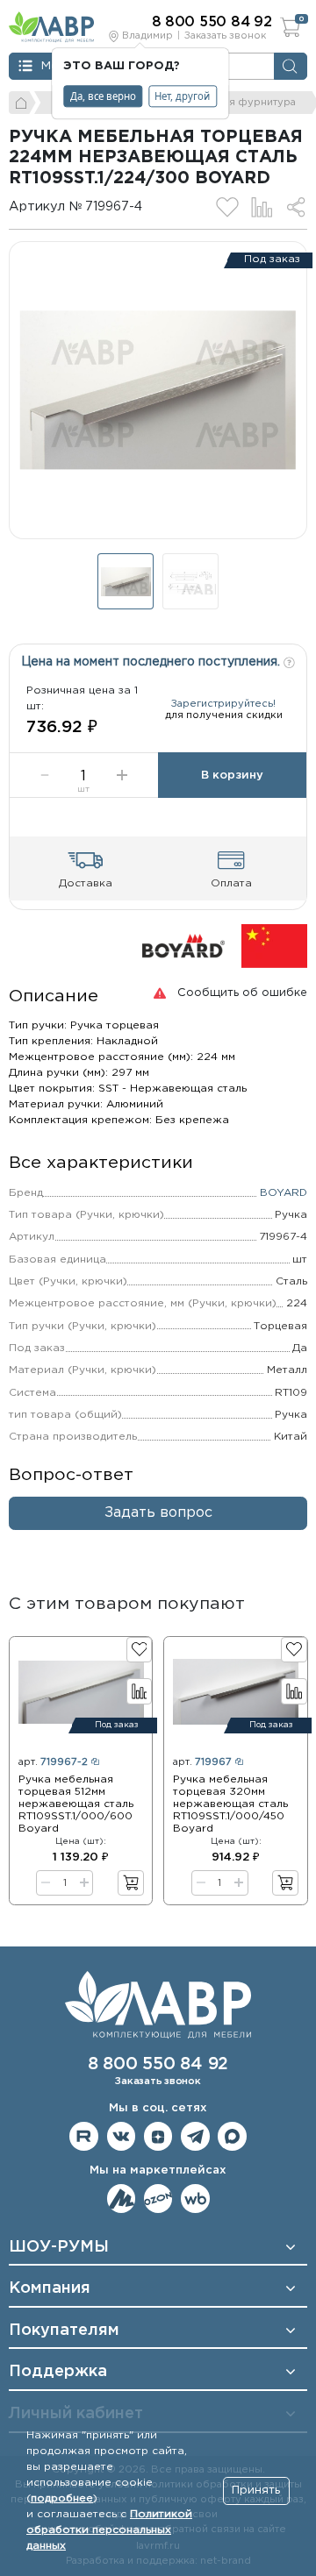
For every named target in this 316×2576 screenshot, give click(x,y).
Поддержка (58, 2372)
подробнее (62, 2498)
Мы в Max (232, 2136)
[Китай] (274, 946)
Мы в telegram (195, 2136)
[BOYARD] (183, 946)
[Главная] (22, 103)
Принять (256, 2491)
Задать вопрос (158, 1513)
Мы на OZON (158, 2199)
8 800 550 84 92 (158, 2064)
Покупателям (64, 2330)
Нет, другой (182, 96)
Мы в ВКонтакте (122, 2136)
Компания (50, 2288)
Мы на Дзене (158, 2136)
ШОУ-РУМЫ (59, 2247)
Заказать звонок (225, 36)
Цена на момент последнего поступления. (152, 662)
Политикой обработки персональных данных (109, 2530)
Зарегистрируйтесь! (223, 704)
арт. (53, 1762)
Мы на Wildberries (195, 2199)
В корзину (232, 776)
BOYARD (284, 1193)
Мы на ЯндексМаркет (122, 2199)
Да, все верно (103, 96)
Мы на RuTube (84, 2136)
